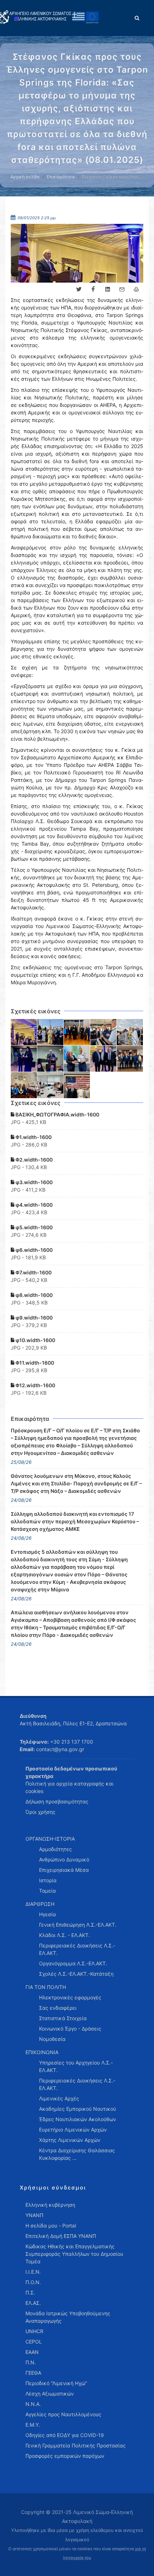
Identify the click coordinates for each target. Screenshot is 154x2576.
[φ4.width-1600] (130, 1032)
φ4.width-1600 (33, 1205)
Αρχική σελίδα (25, 177)
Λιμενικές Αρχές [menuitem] (59, 2098)
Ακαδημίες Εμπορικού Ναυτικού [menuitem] (78, 2109)
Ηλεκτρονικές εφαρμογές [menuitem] (70, 1997)
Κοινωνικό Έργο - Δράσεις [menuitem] (70, 2029)
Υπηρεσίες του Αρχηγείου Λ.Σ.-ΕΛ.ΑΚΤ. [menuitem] (76, 2066)
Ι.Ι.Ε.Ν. (33, 2272)
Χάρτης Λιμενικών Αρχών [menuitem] (70, 2140)
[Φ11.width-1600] (50, 1085)
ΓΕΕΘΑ (33, 2373)
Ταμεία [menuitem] (47, 1891)
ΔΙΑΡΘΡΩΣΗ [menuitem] (40, 1904)
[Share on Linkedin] (107, 289)
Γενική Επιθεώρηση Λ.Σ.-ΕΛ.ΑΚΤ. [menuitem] (78, 1925)
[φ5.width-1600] (24, 1059)
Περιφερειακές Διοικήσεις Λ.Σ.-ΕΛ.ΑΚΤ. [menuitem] (77, 1949)
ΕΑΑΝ (32, 2352)
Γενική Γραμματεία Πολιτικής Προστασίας (76, 2445)
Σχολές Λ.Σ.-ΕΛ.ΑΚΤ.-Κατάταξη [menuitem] (76, 1974)
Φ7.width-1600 (33, 1272)
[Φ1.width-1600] (50, 1032)
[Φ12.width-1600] (77, 1085)
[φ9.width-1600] (130, 1059)
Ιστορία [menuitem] (48, 1880)
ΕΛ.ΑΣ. (33, 2303)
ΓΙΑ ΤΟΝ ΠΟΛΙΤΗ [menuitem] (46, 1987)
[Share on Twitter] (79, 289)
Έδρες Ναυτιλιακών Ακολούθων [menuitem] (78, 2119)
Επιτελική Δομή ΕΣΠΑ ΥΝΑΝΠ (61, 2236)
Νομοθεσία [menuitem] (52, 2039)
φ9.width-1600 (33, 1318)
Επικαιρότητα (61, 177)
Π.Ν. (31, 2362)
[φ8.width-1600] (104, 1059)
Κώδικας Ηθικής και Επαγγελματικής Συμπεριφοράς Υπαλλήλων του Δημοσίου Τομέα (74, 2254)
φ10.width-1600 (35, 1340)
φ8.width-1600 (33, 1295)
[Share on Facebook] (93, 289)
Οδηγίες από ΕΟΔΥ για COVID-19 (65, 2435)
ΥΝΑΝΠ (34, 2215)
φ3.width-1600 (33, 1182)
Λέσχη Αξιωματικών (50, 2394)
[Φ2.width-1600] (77, 1032)
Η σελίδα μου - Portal (51, 2226)
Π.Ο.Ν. (33, 2282)
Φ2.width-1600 (33, 1160)
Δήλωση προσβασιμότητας (57, 1801)
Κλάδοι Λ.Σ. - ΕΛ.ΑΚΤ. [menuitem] (64, 1935)
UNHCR (34, 2331)
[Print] (136, 289)
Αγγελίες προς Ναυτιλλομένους (63, 2414)
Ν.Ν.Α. (33, 2404)
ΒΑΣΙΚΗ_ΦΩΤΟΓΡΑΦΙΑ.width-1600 (57, 1114)
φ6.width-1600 (33, 1250)
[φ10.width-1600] (24, 1085)
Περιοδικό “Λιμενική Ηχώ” (56, 2383)
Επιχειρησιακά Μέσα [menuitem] (64, 1870)
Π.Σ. (30, 2293)
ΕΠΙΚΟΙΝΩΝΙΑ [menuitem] (42, 2052)
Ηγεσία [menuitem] (47, 1914)
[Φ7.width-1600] (77, 1059)
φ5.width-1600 (33, 1227)
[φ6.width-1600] (50, 1059)
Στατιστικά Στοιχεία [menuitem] (63, 2018)
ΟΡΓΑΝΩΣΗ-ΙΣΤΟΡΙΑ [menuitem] (50, 1839)
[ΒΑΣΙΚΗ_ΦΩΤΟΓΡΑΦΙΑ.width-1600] (24, 1032)
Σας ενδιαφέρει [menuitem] (58, 2008)
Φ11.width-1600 (34, 1363)
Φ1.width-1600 (33, 1137)
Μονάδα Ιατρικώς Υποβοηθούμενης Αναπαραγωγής (68, 2317)
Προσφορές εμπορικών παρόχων (65, 2456)
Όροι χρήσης (40, 1812)
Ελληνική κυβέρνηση (50, 2205)
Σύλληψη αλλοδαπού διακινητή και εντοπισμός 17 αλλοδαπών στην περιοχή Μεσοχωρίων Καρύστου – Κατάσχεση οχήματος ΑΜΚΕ (75, 1521)
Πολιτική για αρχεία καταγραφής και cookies (69, 1787)
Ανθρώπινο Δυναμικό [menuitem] (64, 1859)
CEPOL (34, 2342)
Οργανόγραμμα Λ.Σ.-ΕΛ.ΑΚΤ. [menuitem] (73, 1963)
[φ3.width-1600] (104, 1032)
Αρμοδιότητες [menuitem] (56, 1849)
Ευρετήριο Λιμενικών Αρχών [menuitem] (73, 2130)
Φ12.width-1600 (35, 1385)
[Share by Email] (122, 289)
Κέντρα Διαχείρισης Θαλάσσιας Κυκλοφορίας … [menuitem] (77, 2154)
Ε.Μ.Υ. (33, 2425)
